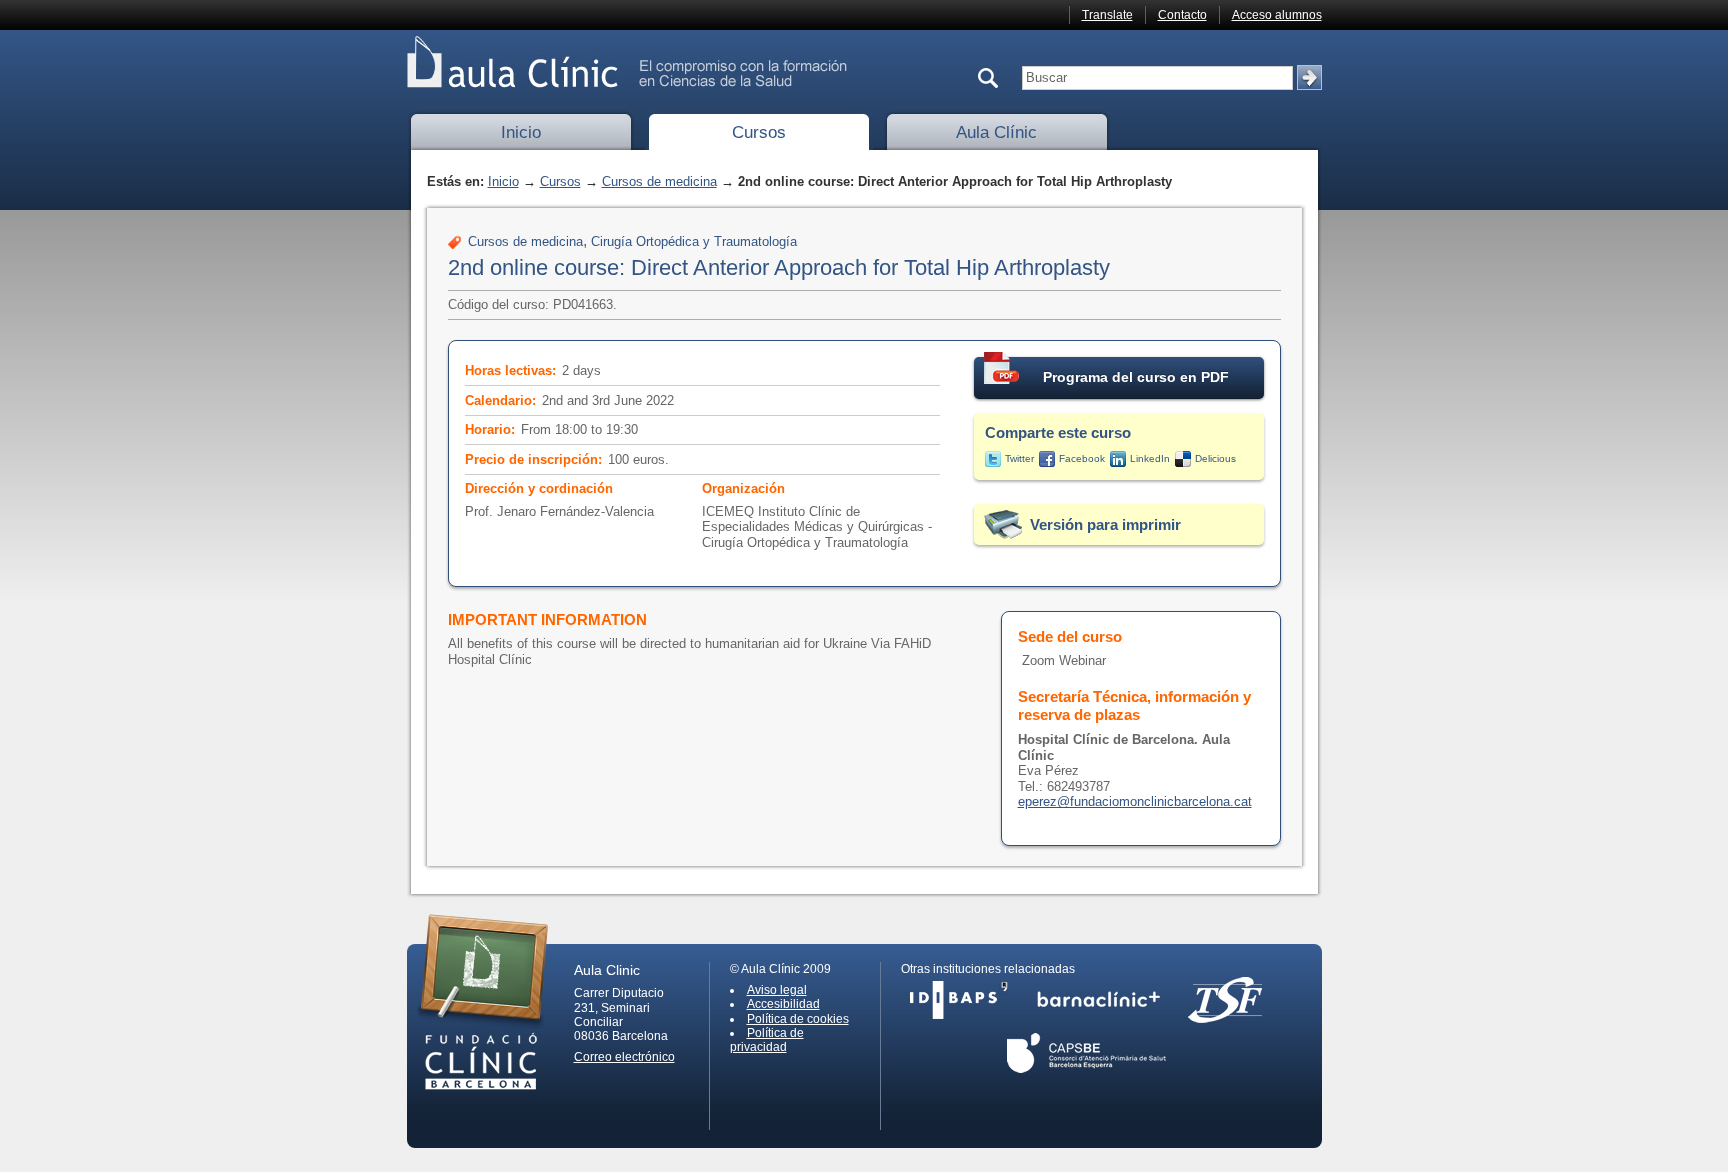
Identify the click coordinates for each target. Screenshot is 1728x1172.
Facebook (1082, 458)
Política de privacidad (767, 1040)
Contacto (1182, 15)
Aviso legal (777, 990)
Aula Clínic (996, 132)
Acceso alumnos (1277, 15)
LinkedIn (1150, 458)
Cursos (759, 132)
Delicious (1215, 458)
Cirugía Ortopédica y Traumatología (694, 241)
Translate (1107, 15)
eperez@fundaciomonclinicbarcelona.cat (1135, 801)
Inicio (521, 132)
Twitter (1019, 458)
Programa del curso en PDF (1136, 377)
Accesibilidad (783, 1004)
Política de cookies (798, 1019)
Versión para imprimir (1105, 524)
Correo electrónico (624, 1057)
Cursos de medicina (659, 181)
